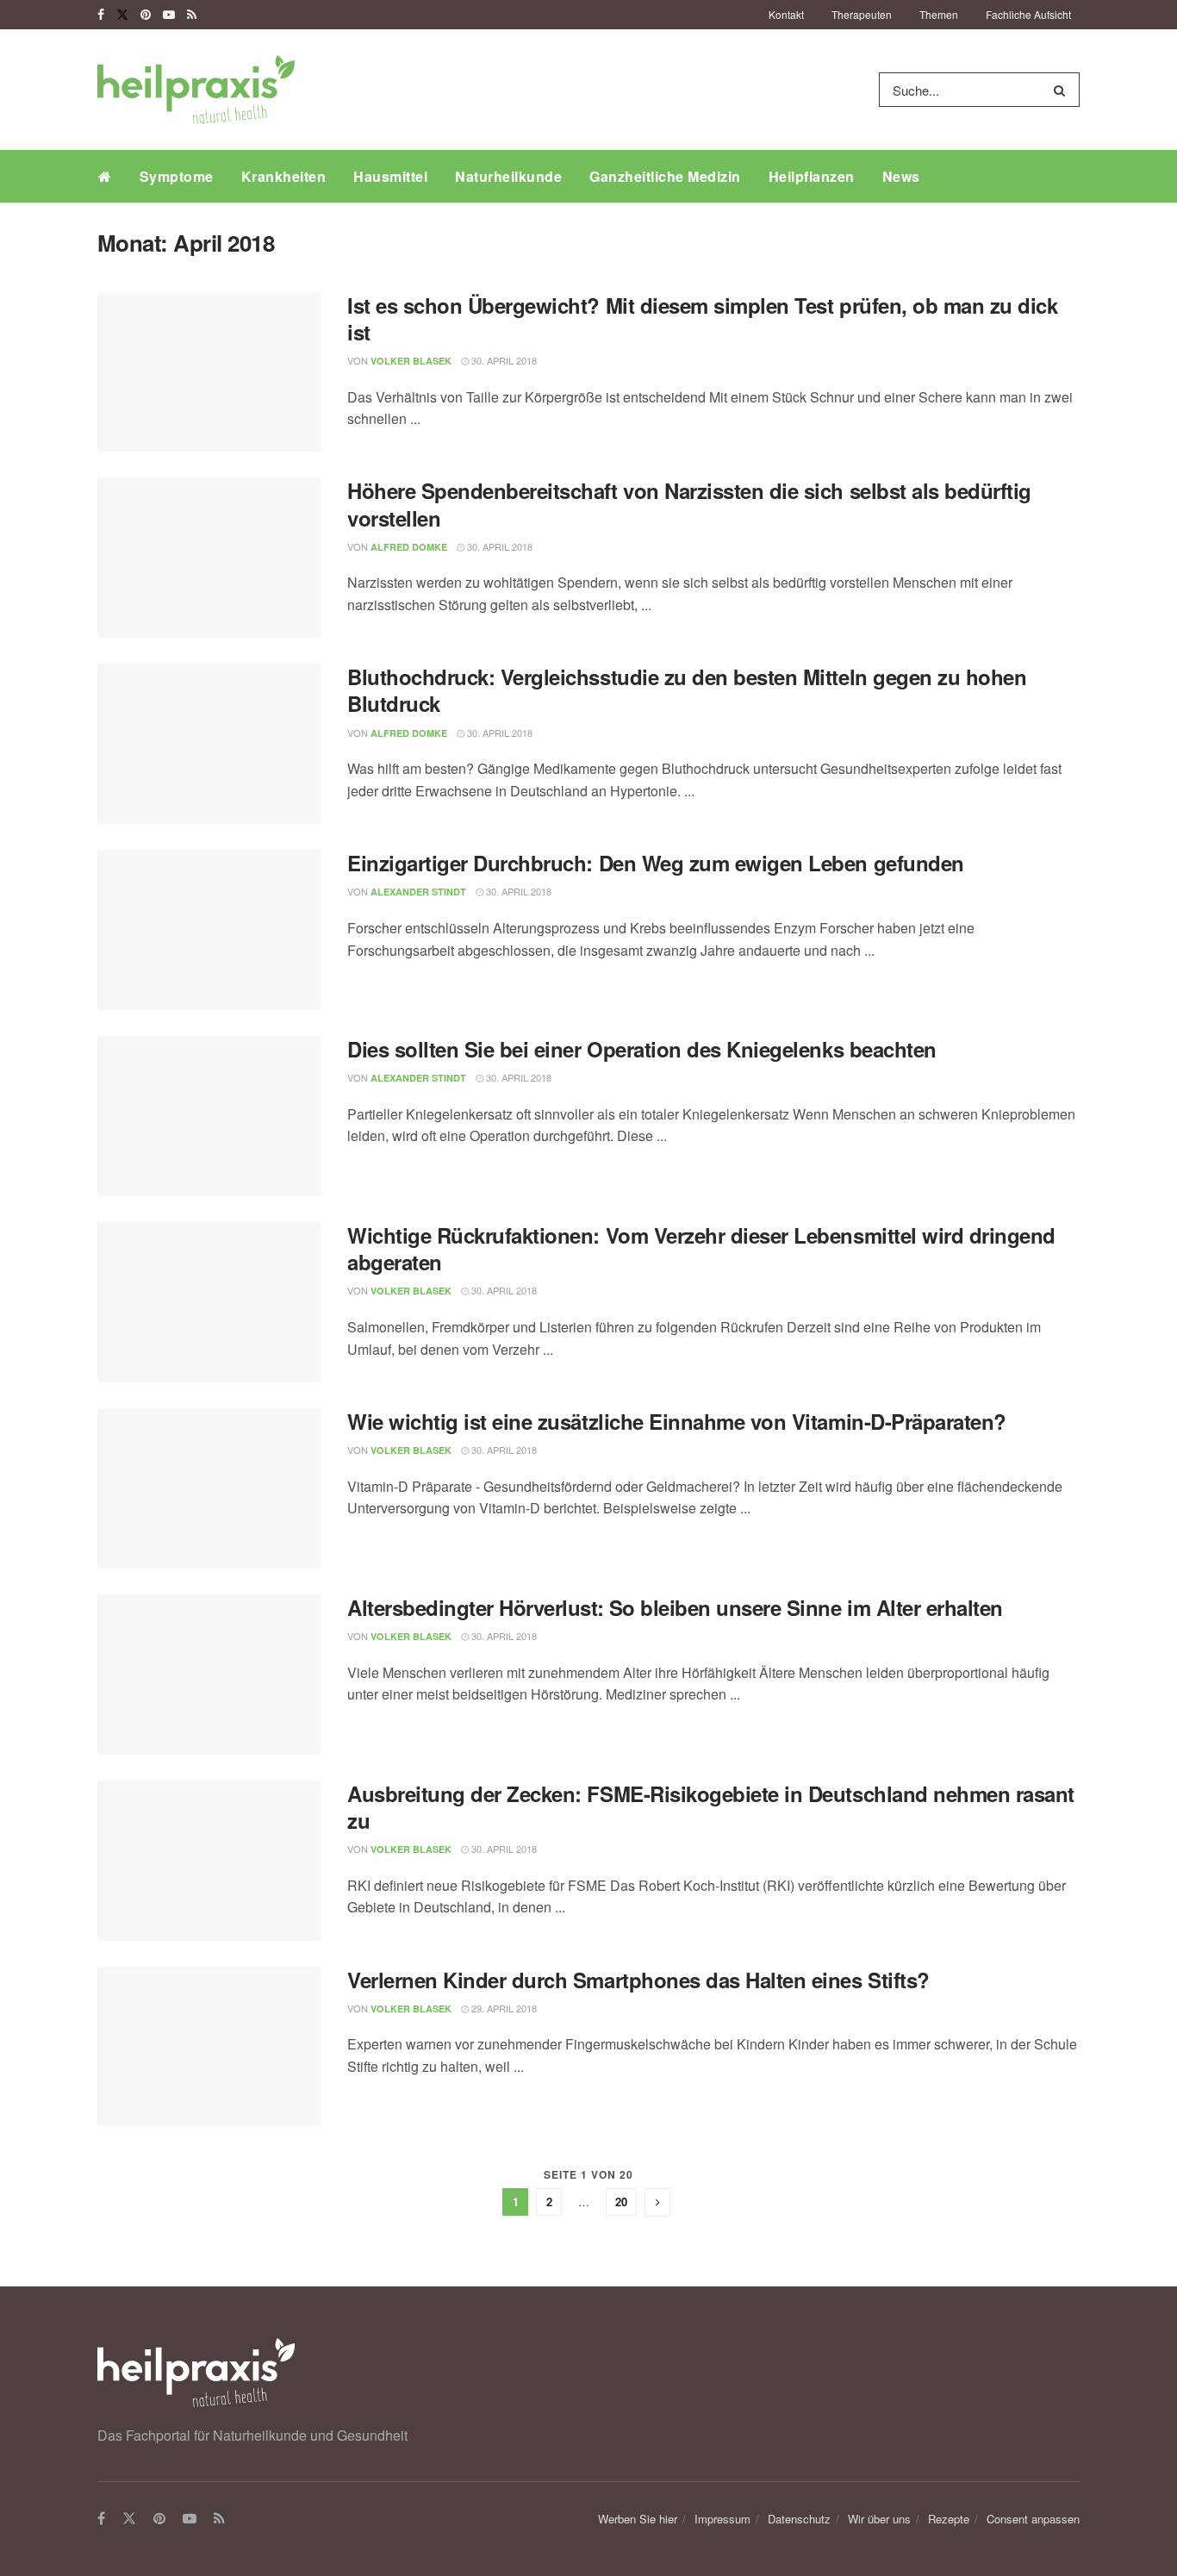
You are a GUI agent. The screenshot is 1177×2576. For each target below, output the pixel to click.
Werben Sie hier (638, 2519)
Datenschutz (799, 2519)
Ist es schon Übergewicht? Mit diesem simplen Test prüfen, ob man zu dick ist (702, 318)
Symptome (177, 176)
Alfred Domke (409, 547)
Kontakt (786, 14)
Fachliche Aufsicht (1028, 14)
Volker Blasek (411, 361)
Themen (939, 14)
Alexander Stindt (418, 892)
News (901, 176)
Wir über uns (879, 2519)
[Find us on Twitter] (122, 15)
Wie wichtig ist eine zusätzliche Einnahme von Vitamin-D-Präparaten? (677, 1421)
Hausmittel (390, 176)
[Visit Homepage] (196, 90)
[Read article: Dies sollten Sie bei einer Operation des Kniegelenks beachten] (209, 1116)
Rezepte (949, 2519)
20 (621, 2202)
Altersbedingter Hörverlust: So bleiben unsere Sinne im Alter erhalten (675, 1607)
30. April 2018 (503, 360)
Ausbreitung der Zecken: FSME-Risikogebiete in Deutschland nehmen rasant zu (711, 1807)
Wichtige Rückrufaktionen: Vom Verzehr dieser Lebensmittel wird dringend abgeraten (701, 1248)
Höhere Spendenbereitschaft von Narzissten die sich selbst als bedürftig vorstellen (689, 504)
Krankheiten (284, 176)
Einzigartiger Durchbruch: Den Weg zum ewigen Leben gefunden (656, 863)
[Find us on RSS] (192, 15)
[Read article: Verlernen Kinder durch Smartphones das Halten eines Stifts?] (209, 2047)
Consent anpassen (1033, 2519)
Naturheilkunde (508, 176)
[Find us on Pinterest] (146, 15)
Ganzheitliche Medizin (665, 176)
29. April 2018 (503, 2008)
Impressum (722, 2519)
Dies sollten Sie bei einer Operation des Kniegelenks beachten (642, 1049)
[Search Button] (1063, 90)
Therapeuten (862, 14)
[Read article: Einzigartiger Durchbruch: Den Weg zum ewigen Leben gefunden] (209, 930)
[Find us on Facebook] (101, 15)
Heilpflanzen (812, 176)
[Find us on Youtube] (169, 15)
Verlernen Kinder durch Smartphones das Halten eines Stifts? (638, 1980)
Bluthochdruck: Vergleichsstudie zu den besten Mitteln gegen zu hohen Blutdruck (687, 690)
